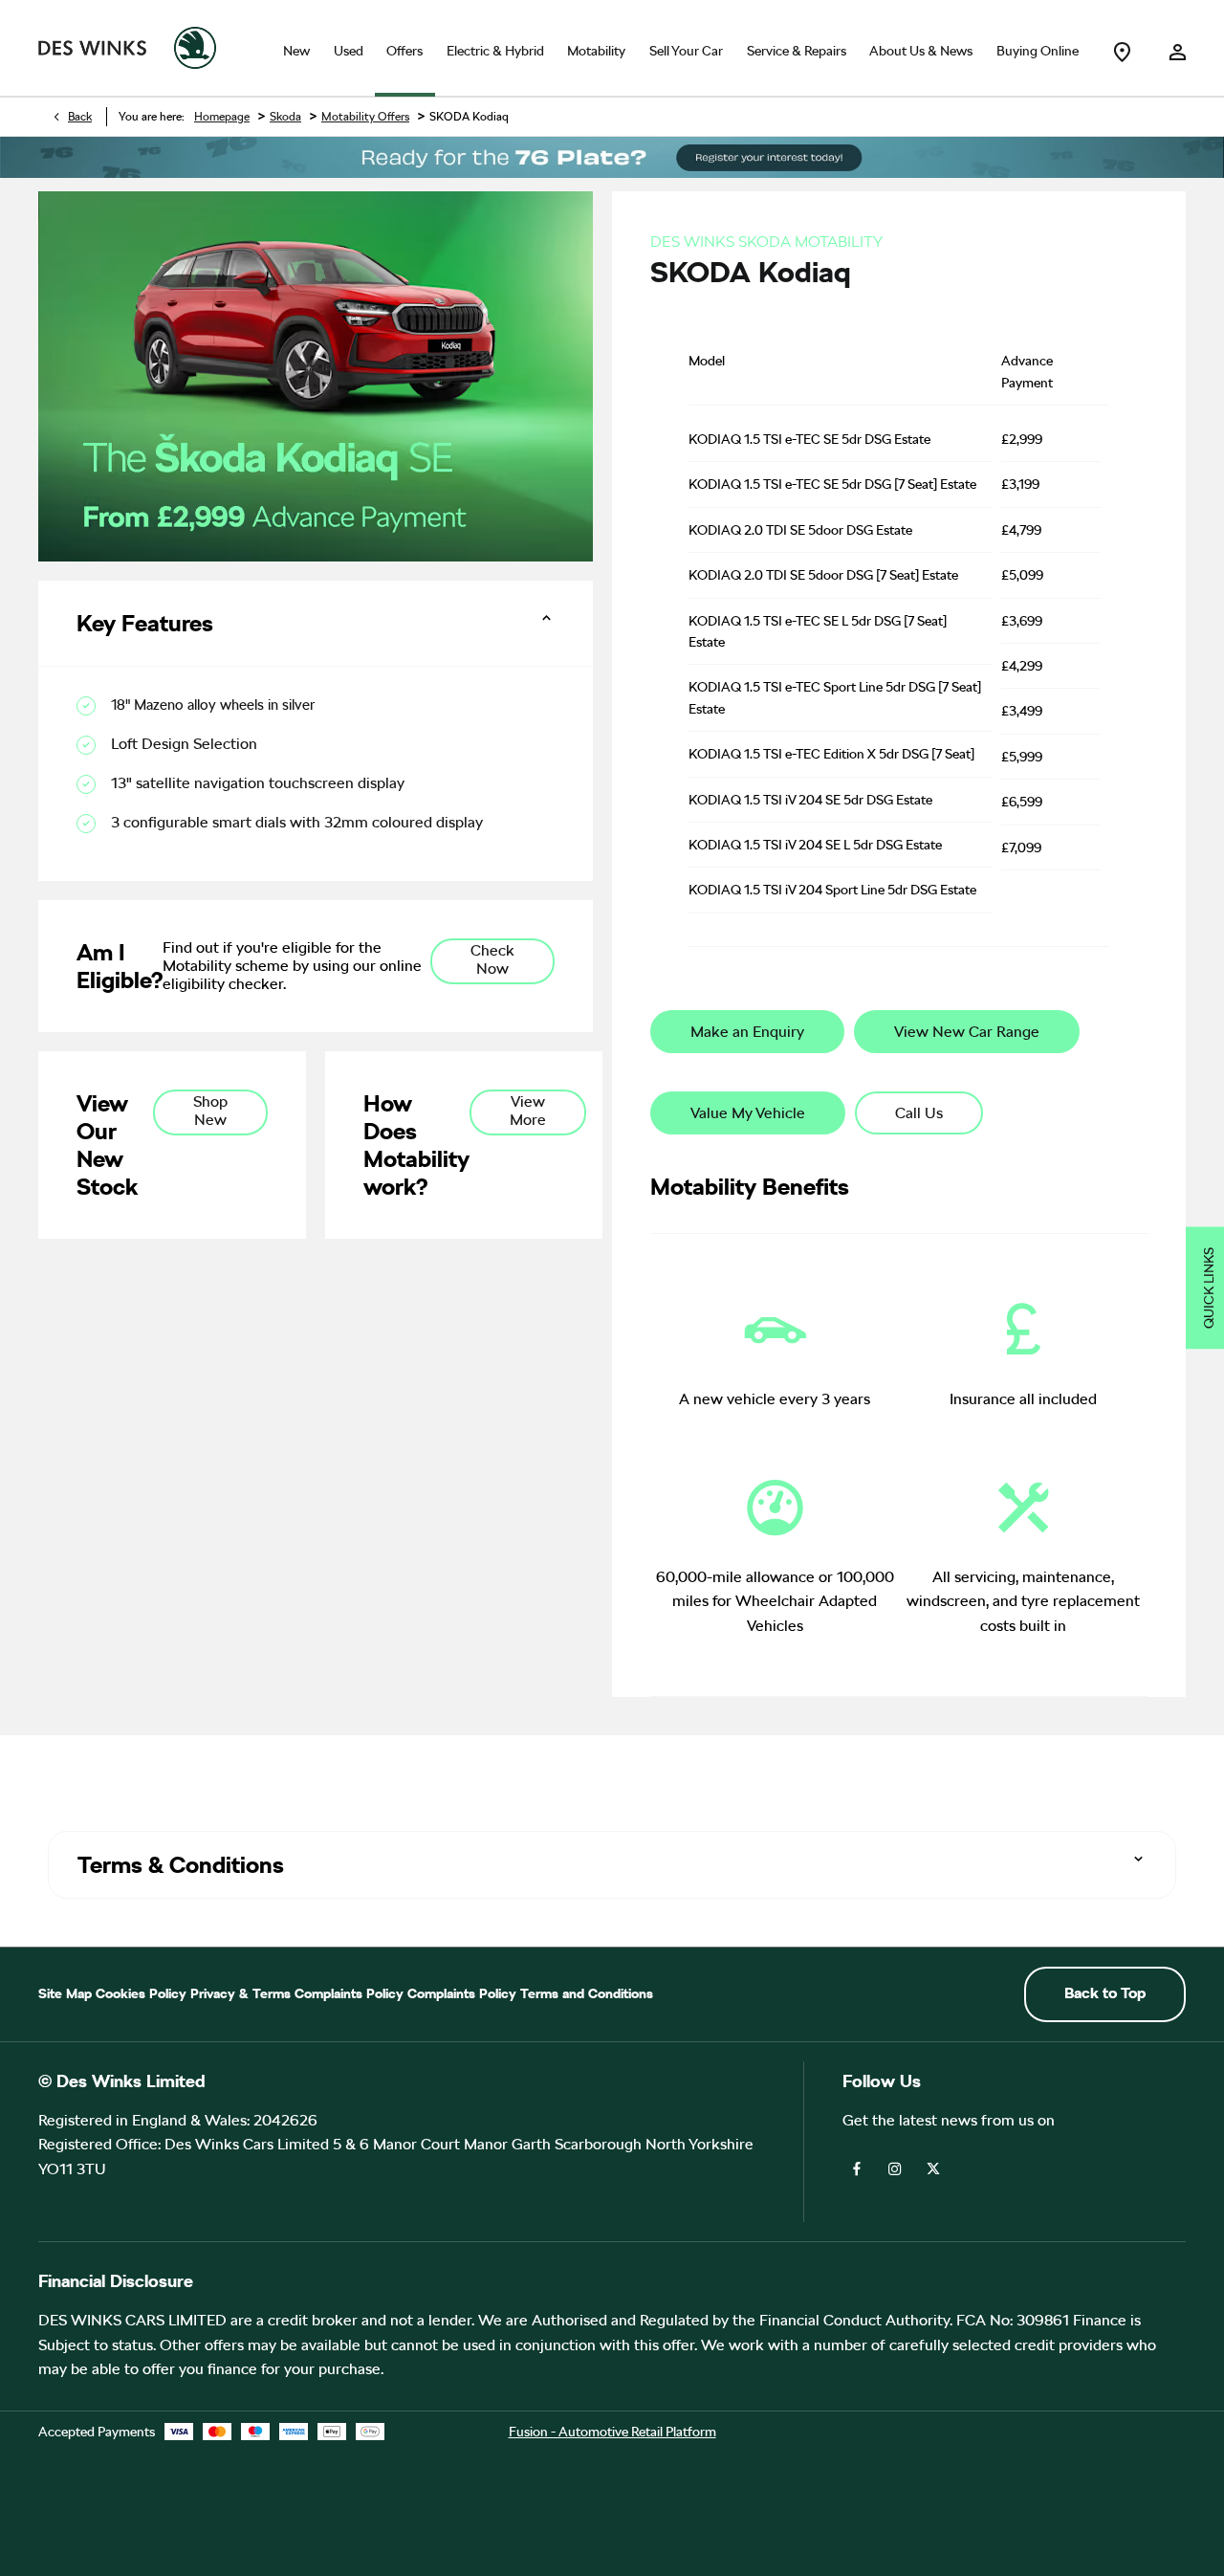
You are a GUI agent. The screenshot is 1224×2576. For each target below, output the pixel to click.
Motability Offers (365, 117)
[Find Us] (1122, 48)
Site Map (65, 1993)
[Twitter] (933, 2168)
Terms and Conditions (587, 1993)
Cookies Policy (141, 1993)
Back (80, 117)
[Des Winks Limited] (92, 48)
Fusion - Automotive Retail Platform (612, 2432)
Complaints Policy (349, 1993)
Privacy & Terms (240, 1993)
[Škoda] (195, 48)
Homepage (222, 117)
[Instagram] (895, 2168)
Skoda (285, 117)
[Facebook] (857, 2168)
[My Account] (1177, 48)
